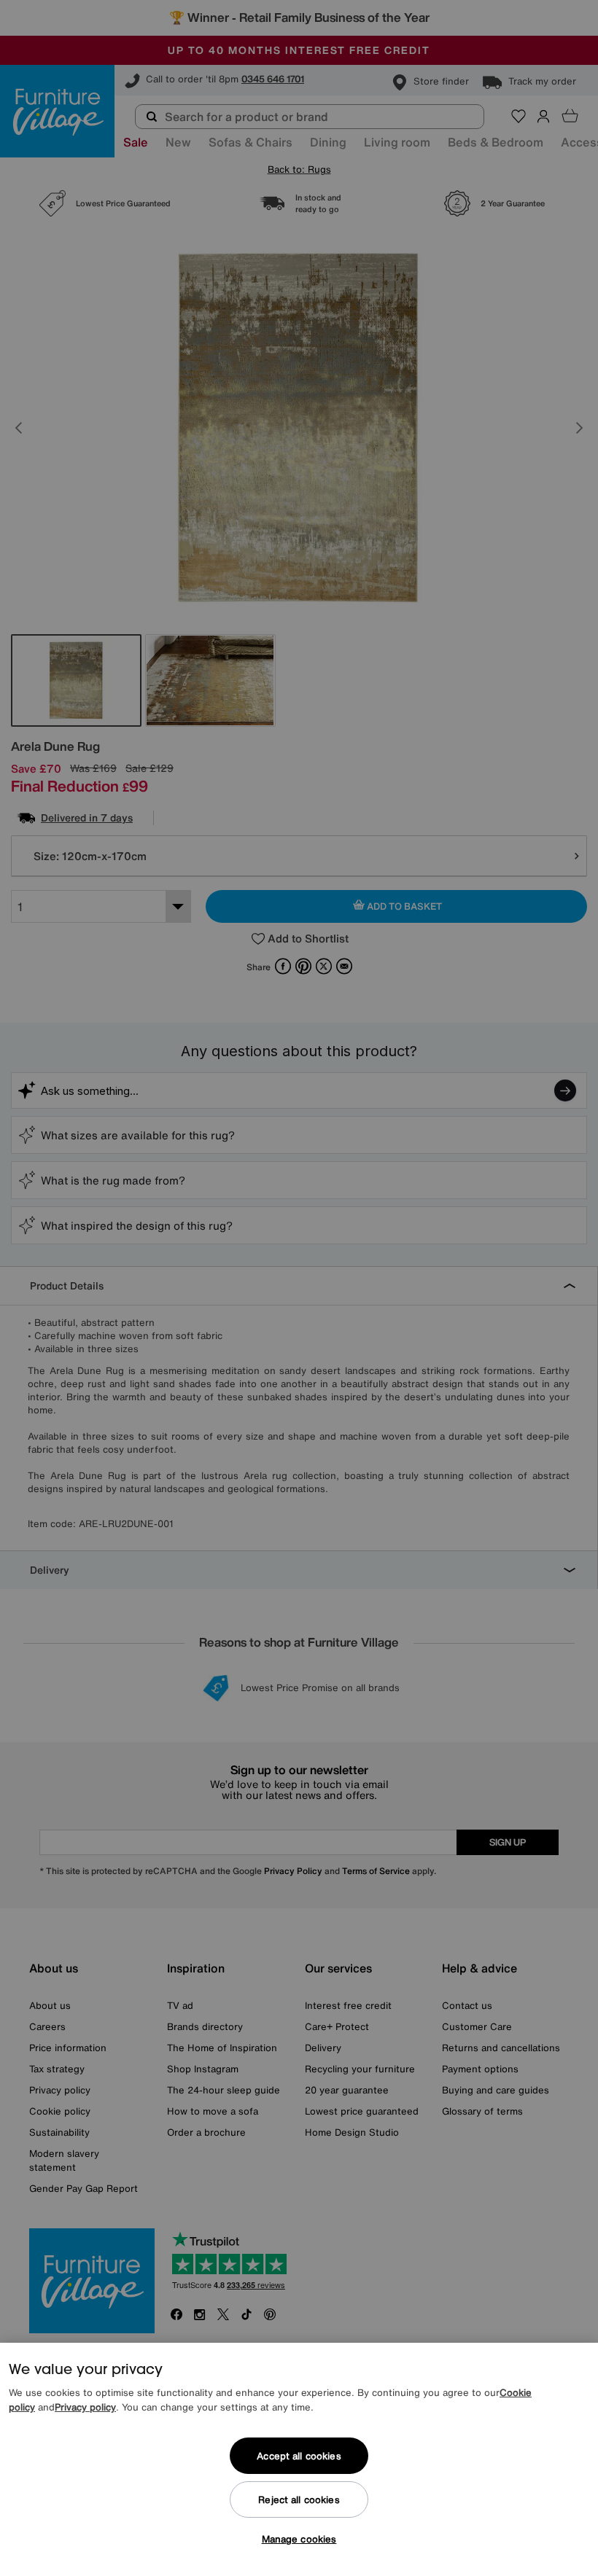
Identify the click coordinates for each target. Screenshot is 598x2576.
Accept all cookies (299, 2456)
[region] (299, 2459)
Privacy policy (85, 2407)
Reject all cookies (299, 2500)
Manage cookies (299, 2539)
